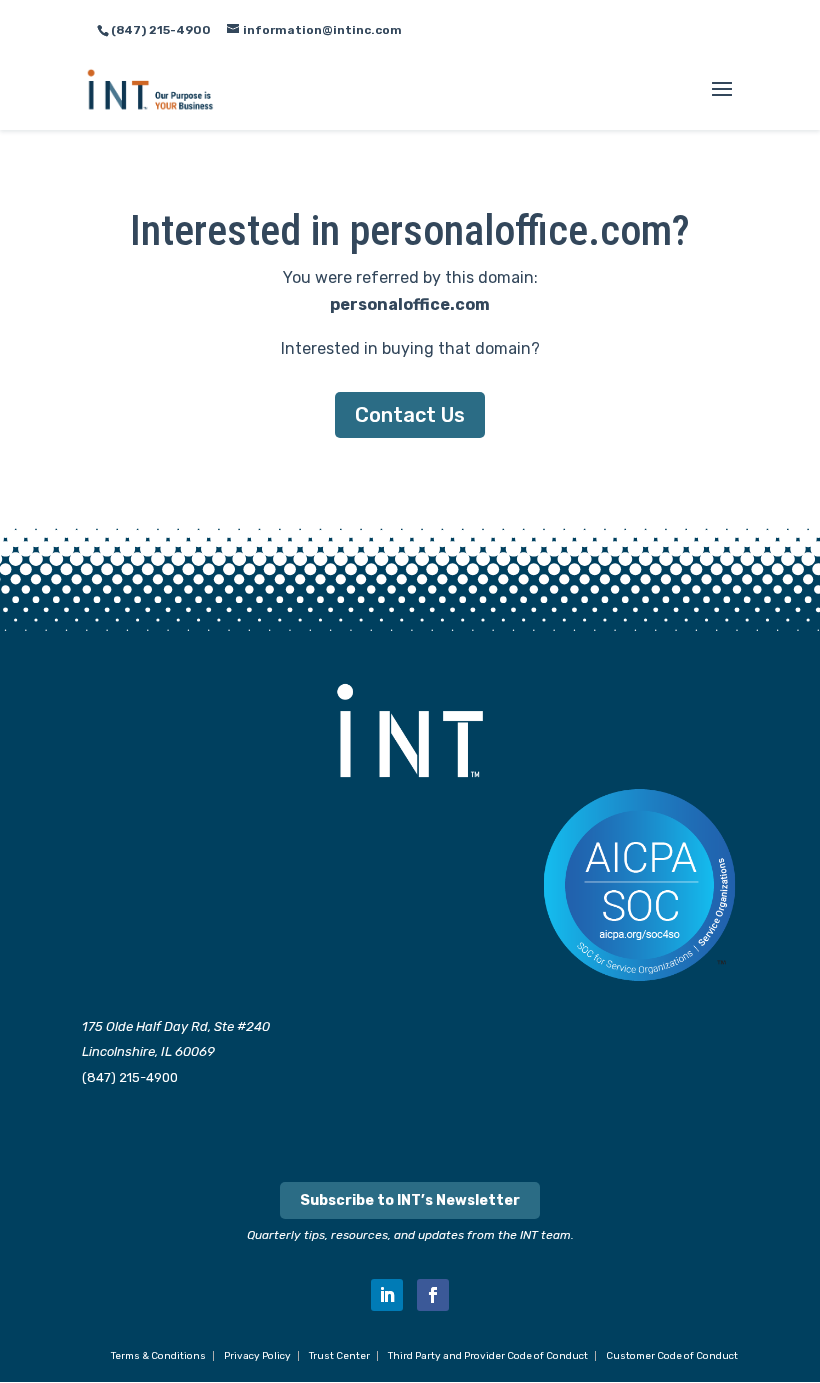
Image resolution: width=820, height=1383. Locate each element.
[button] (722, 102)
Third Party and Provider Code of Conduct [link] (488, 1356)
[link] (150, 88)
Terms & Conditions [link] (158, 1356)
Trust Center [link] (339, 1356)
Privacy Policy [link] (257, 1356)
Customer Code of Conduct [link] (672, 1356)
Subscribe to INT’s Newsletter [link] (410, 1200)
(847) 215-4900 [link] (130, 1077)
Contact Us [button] (410, 415)
